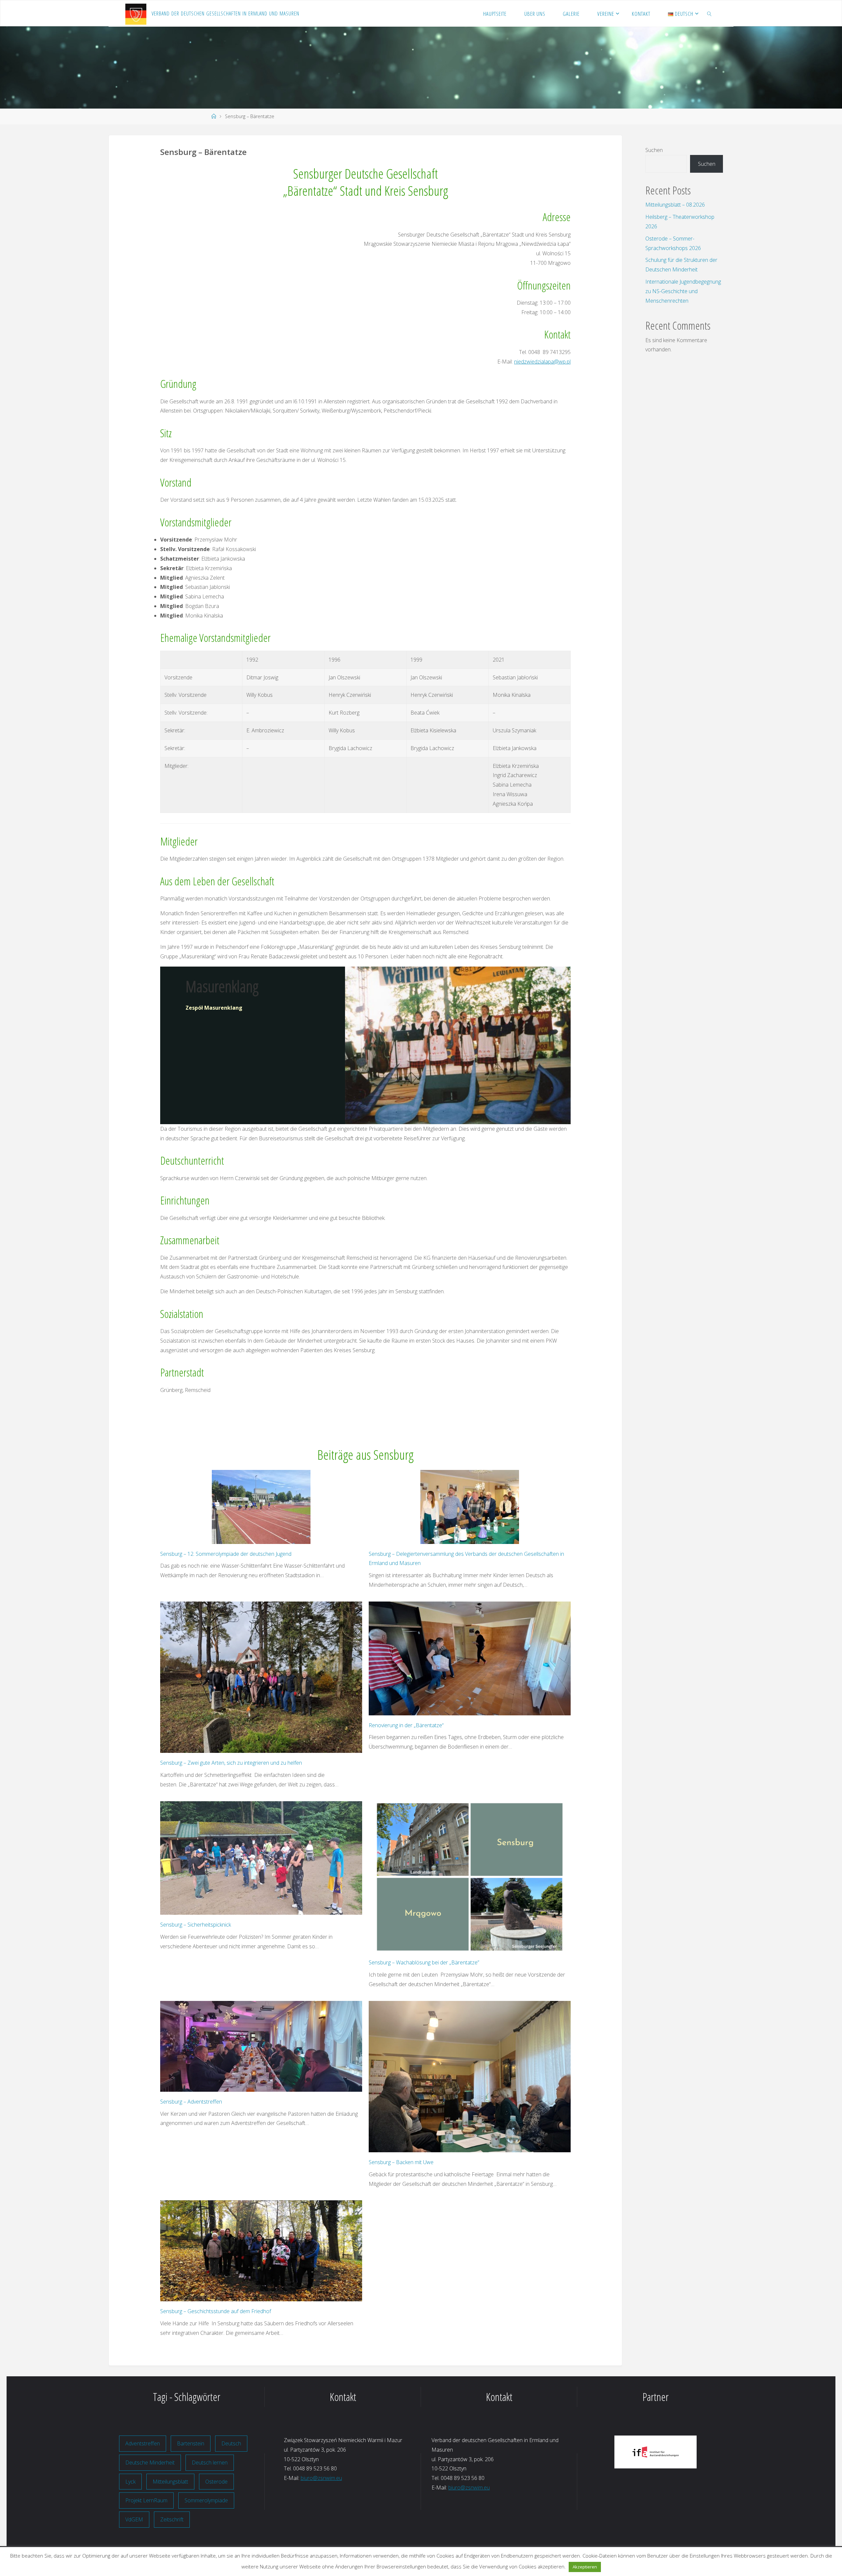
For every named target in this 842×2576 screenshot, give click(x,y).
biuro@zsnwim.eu (321, 2478)
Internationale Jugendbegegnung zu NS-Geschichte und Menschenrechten (683, 291)
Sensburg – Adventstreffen (191, 2102)
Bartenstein (191, 2443)
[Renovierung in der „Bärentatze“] (470, 1658)
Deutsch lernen (210, 2462)
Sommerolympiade (206, 2500)
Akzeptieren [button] (585, 2567)
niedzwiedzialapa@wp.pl (542, 362)
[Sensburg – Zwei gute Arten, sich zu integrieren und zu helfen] (261, 1677)
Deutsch (231, 2443)
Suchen (654, 150)
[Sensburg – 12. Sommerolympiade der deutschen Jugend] (261, 1507)
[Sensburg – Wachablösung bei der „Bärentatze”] (470, 1877)
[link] (709, 13)
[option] (655, 2453)
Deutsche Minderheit (150, 2462)
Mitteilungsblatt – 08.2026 (675, 205)
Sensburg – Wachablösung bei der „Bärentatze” (425, 1962)
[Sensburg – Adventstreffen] (261, 2046)
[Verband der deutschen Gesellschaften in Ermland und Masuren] (136, 13)
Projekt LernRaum (146, 2500)
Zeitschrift (172, 2519)
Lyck (130, 2482)
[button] (599, 2453)
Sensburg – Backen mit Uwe (401, 2162)
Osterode (216, 2482)
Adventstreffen (143, 2443)
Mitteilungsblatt (170, 2482)
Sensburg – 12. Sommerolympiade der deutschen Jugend (226, 1554)
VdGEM (134, 2519)
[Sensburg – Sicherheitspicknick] (261, 1858)
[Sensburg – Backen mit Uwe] (470, 2077)
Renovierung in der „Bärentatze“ (406, 1725)
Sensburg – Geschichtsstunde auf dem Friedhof (216, 2311)
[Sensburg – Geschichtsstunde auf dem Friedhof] (261, 2251)
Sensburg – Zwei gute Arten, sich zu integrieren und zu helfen (231, 1763)
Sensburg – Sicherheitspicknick (196, 1925)
